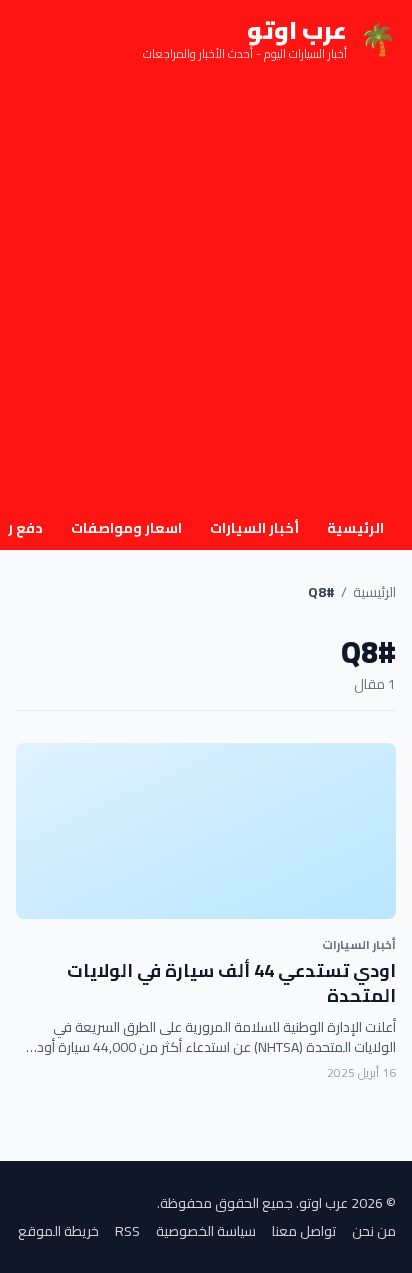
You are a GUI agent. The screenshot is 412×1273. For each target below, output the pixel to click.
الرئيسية (355, 528)
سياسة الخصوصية (206, 1231)
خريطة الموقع (58, 1231)
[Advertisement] (206, 294)
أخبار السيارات (254, 528)
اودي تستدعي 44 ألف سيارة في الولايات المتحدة (231, 983)
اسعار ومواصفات (126, 528)
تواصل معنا (304, 1231)
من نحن (374, 1231)
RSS (127, 1231)
